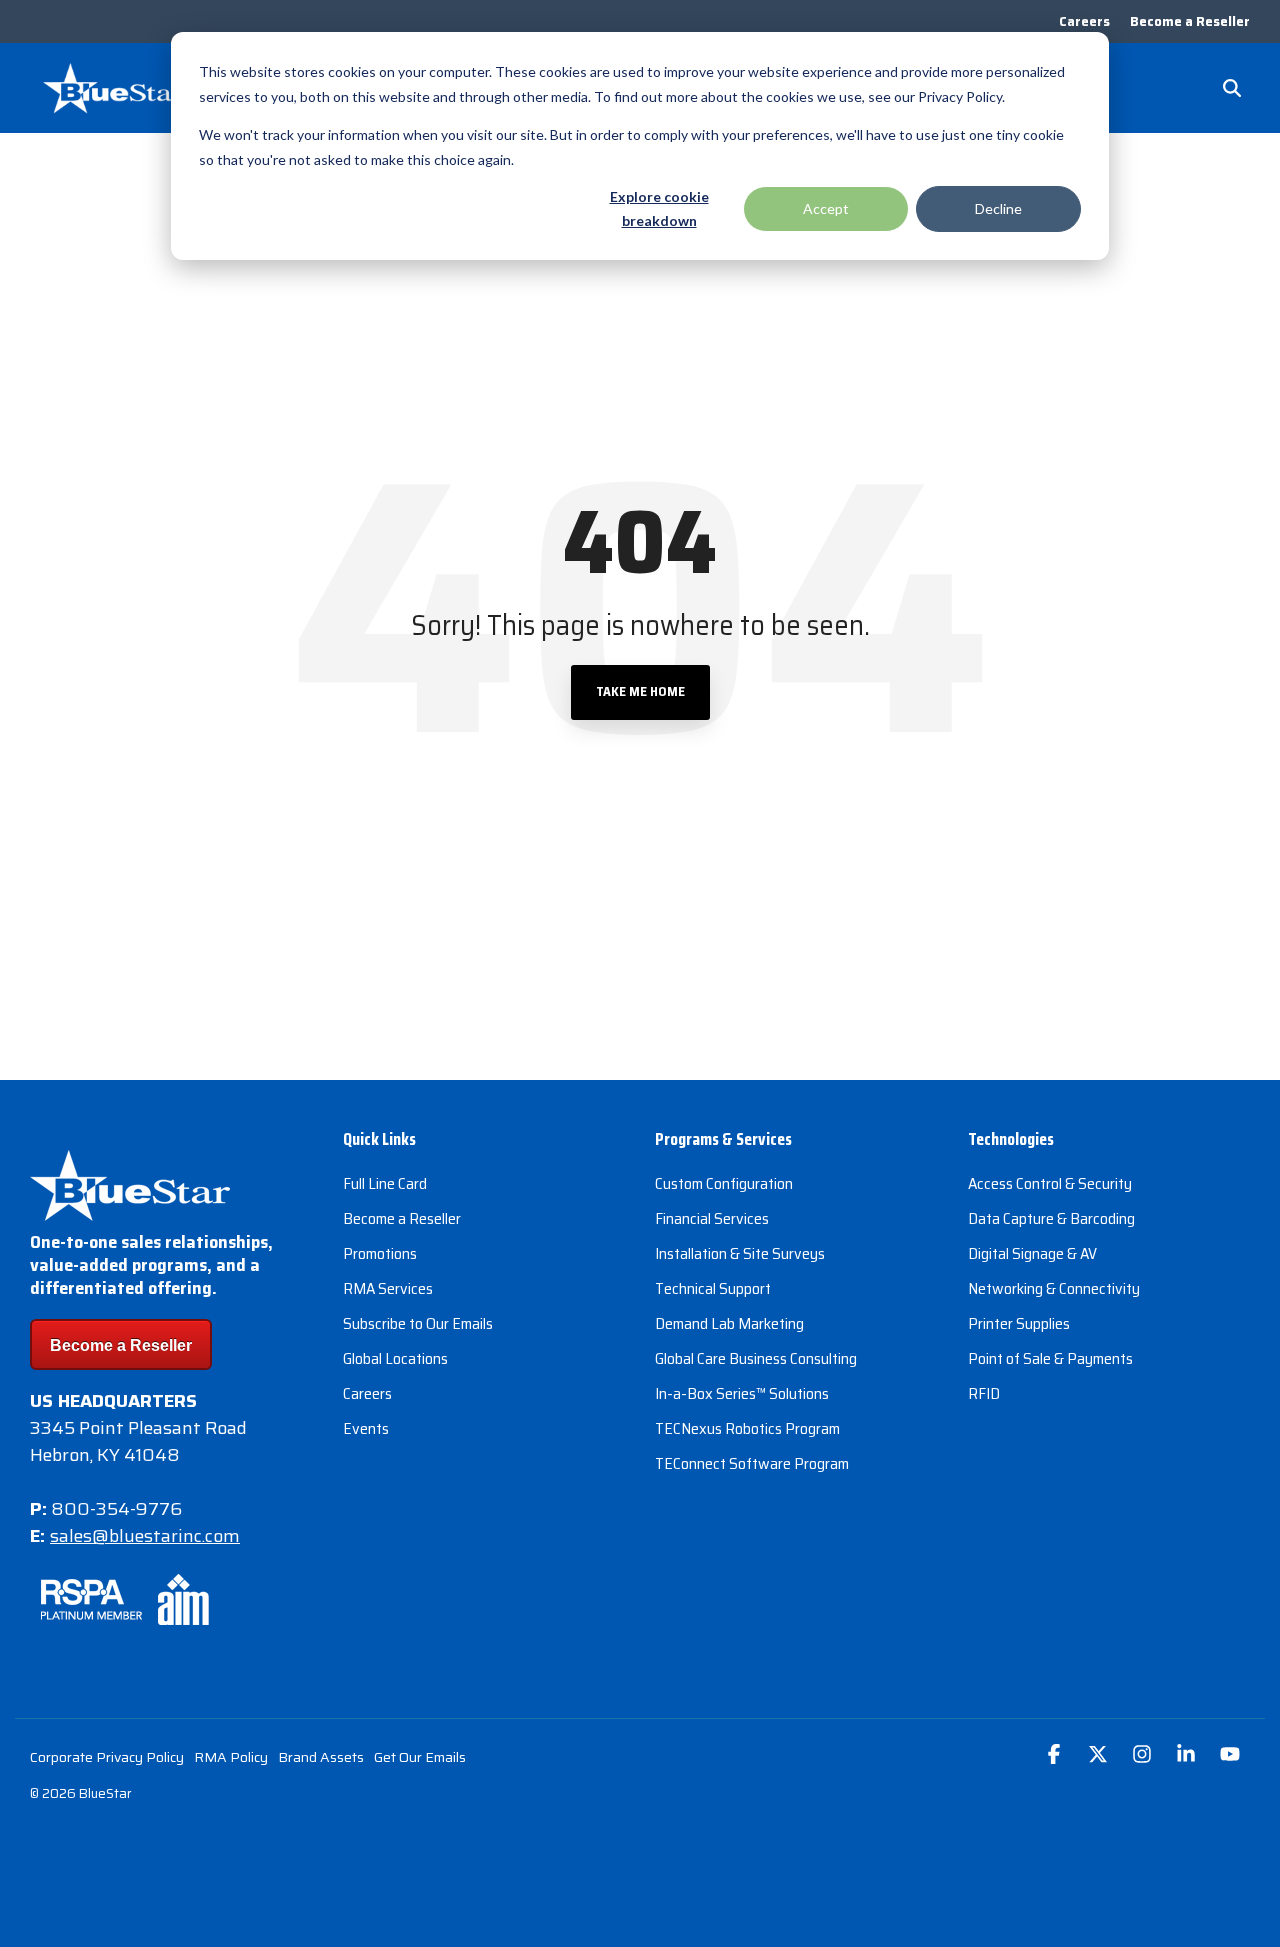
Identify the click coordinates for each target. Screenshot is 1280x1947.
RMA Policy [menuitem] (231, 1757)
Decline (998, 208)
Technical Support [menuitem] (713, 1288)
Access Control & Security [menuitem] (1050, 1183)
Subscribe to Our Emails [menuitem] (418, 1323)
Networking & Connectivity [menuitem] (1054, 1288)
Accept (826, 208)
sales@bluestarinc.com (145, 1536)
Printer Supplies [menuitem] (1019, 1323)
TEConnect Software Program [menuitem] (752, 1463)
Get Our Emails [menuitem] (420, 1757)
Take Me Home (640, 691)
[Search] (1232, 88)
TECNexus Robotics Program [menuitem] (747, 1428)
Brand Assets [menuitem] (321, 1757)
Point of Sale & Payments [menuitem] (1050, 1358)
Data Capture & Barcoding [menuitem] (1051, 1218)
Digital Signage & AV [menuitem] (1032, 1253)
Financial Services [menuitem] (712, 1218)
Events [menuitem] (366, 1428)
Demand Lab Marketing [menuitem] (729, 1323)
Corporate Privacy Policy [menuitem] (107, 1757)
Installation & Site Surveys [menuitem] (740, 1253)
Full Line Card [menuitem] (385, 1183)
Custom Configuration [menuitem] (724, 1183)
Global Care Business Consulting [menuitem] (756, 1358)
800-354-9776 (116, 1509)
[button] (1056, 1755)
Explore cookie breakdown (659, 209)
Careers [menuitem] (1084, 21)
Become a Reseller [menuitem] (1190, 21)
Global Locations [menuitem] (395, 1358)
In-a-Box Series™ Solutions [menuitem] (742, 1393)
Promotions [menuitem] (380, 1253)
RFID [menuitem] (984, 1393)
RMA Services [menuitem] (388, 1288)
